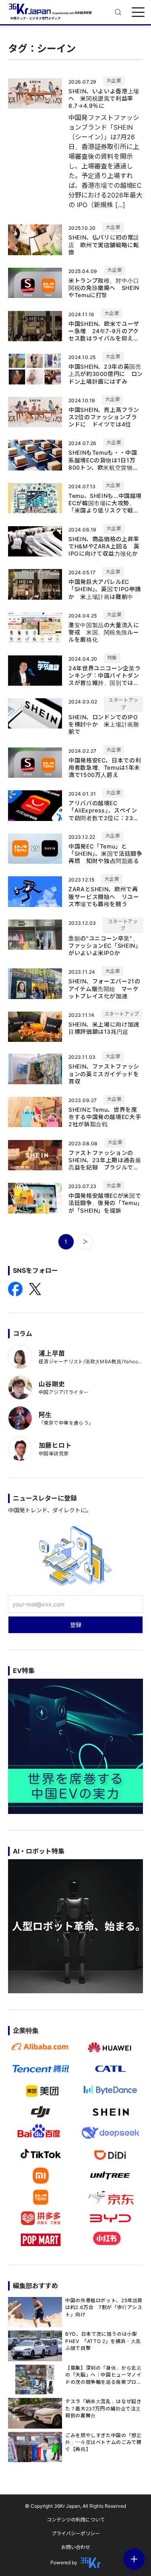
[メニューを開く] (138, 12)
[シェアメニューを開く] (134, 2559)
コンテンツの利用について (76, 2520)
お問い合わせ (76, 2547)
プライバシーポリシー (76, 2533)
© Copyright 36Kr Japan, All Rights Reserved (75, 2506)
